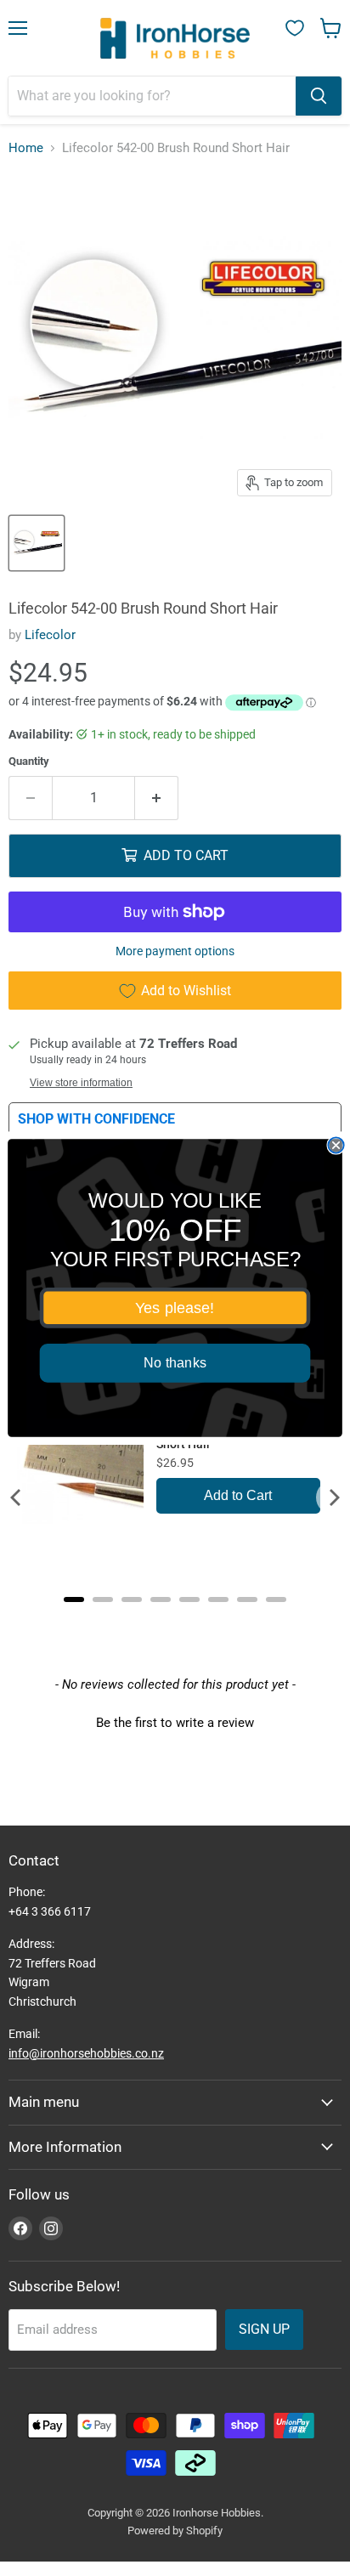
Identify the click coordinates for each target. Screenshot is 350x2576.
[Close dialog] (336, 1145)
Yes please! (175, 1308)
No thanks (175, 1363)
